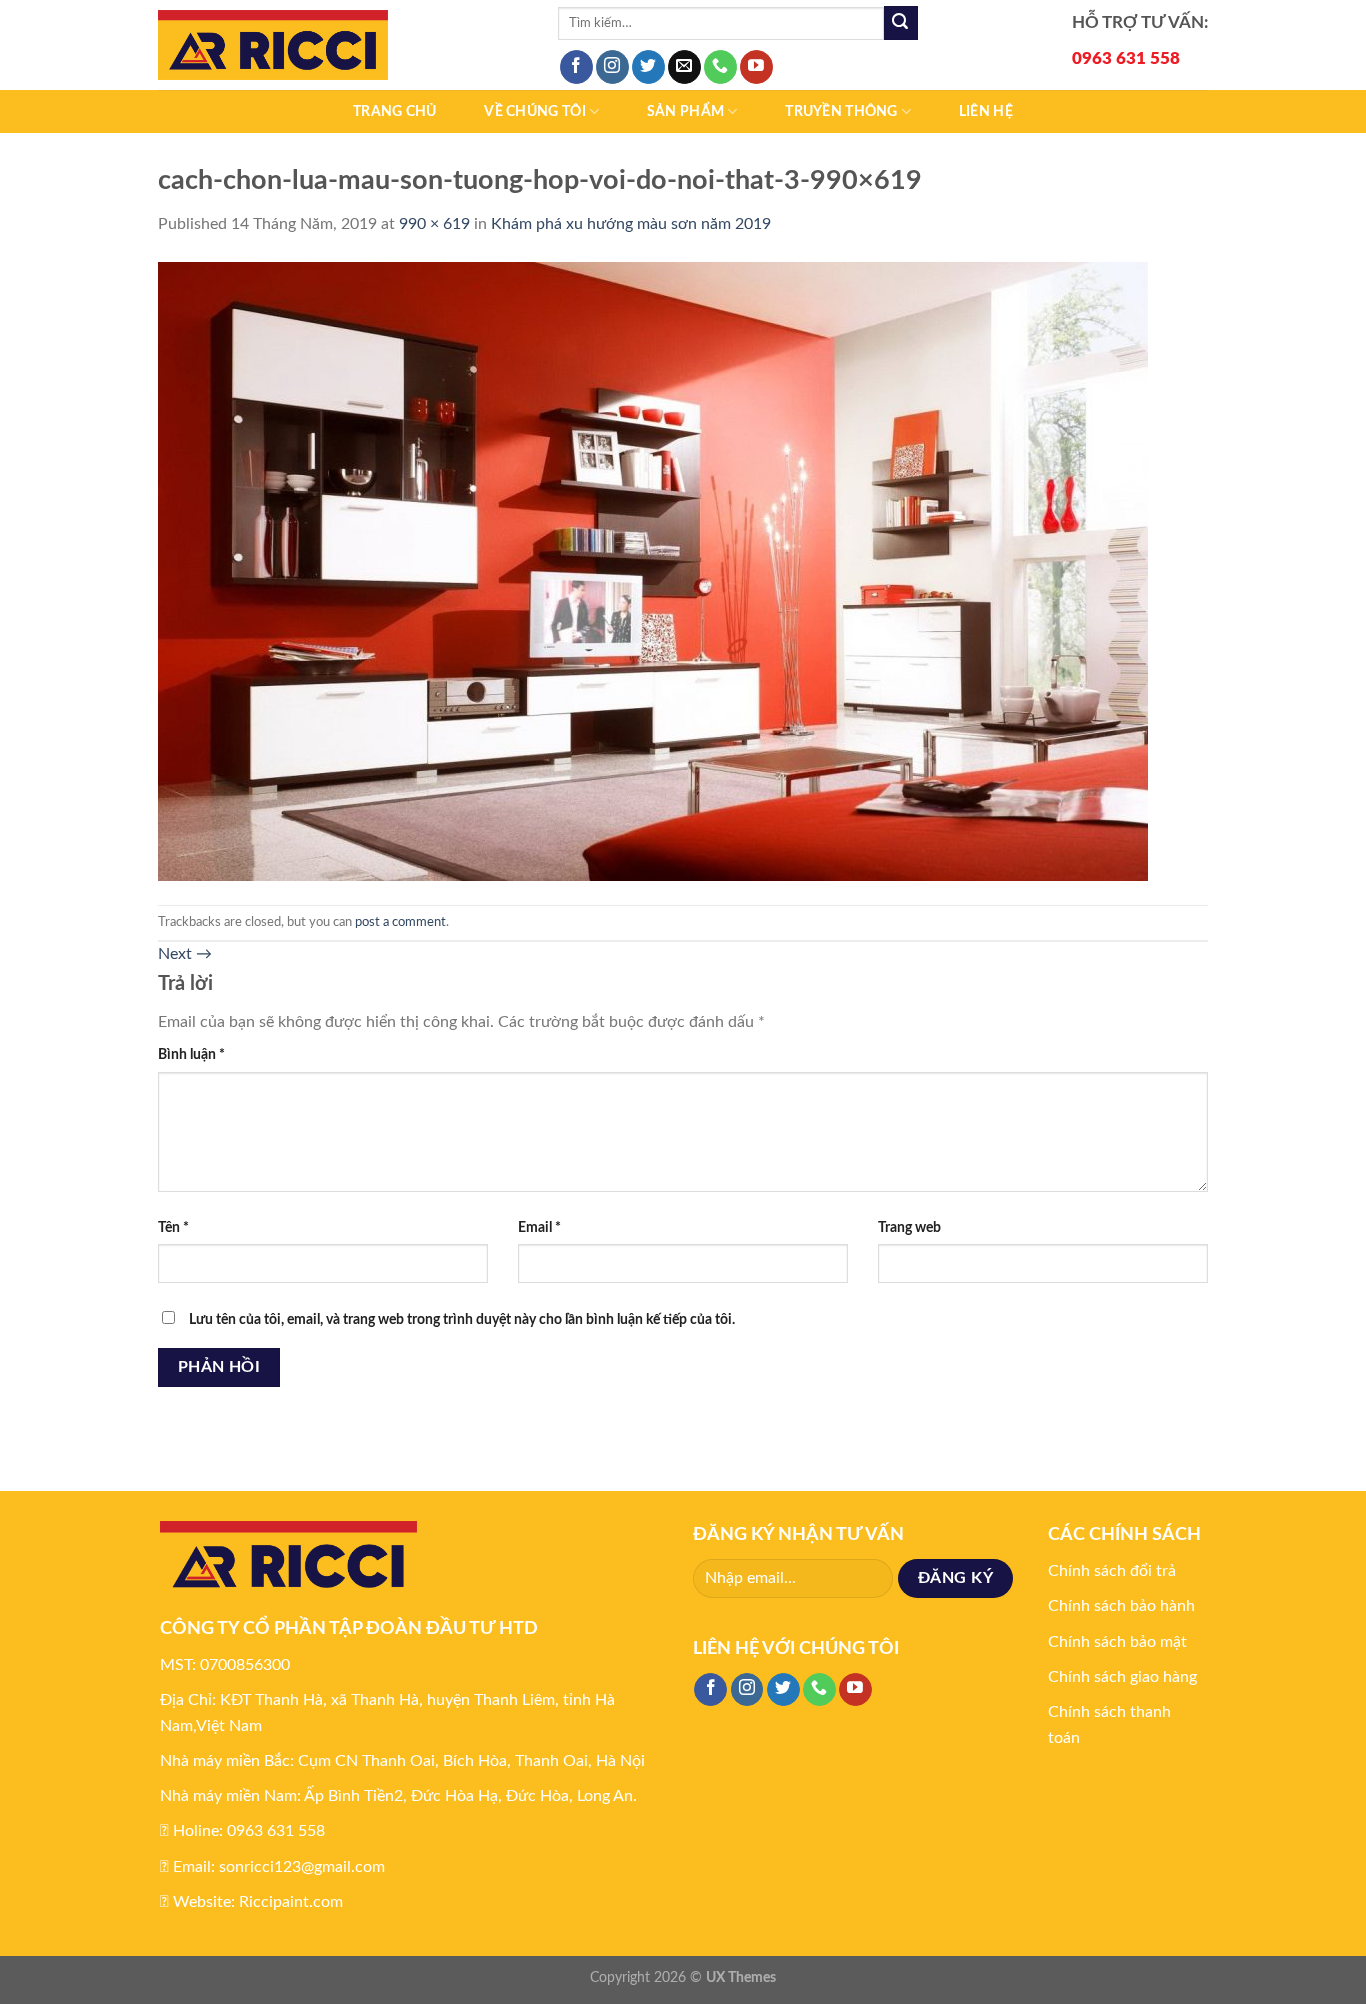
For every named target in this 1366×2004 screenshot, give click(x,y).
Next (185, 954)
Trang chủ (395, 111)
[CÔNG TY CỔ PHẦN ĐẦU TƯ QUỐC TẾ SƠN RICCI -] (343, 45)
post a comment (400, 922)
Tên (173, 1227)
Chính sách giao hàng (1122, 1677)
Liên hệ (986, 111)
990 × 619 (434, 224)
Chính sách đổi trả (1112, 1571)
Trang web (909, 1227)
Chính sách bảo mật (1117, 1642)
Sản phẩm (685, 111)
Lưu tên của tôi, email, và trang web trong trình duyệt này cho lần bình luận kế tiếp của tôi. (462, 1319)
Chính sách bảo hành (1121, 1606)
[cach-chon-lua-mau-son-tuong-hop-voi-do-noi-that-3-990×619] (653, 570)
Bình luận (191, 1054)
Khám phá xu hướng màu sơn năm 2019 (631, 224)
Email (539, 1227)
